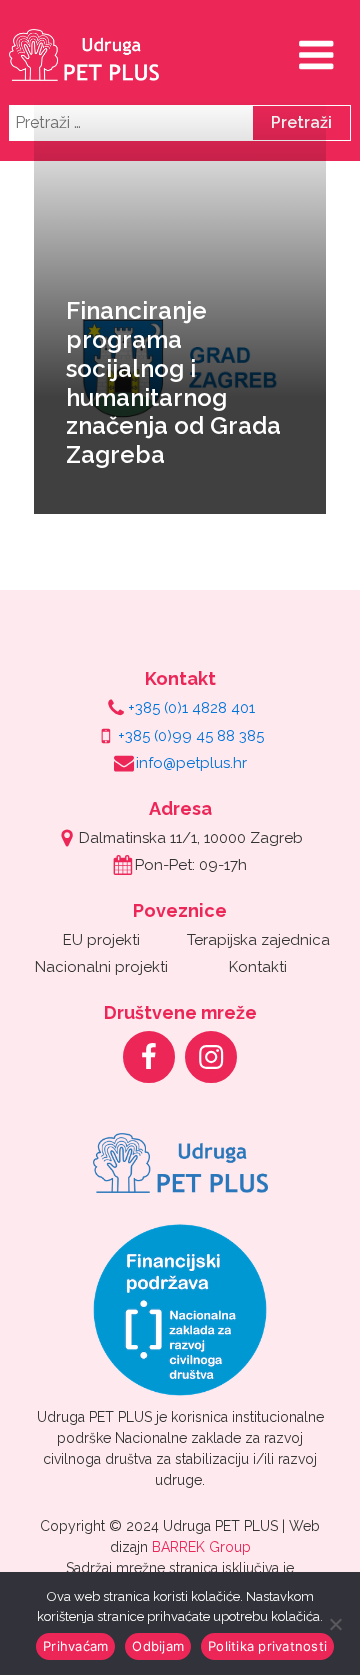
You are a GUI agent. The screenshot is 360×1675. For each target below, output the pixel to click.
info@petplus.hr (191, 763)
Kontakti (258, 967)
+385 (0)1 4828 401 (191, 708)
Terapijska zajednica (258, 940)
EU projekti (101, 940)
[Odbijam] (335, 1624)
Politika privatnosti (267, 1646)
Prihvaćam (75, 1646)
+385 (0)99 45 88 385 (191, 736)
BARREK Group (201, 1547)
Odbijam (158, 1646)
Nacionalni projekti (101, 967)
